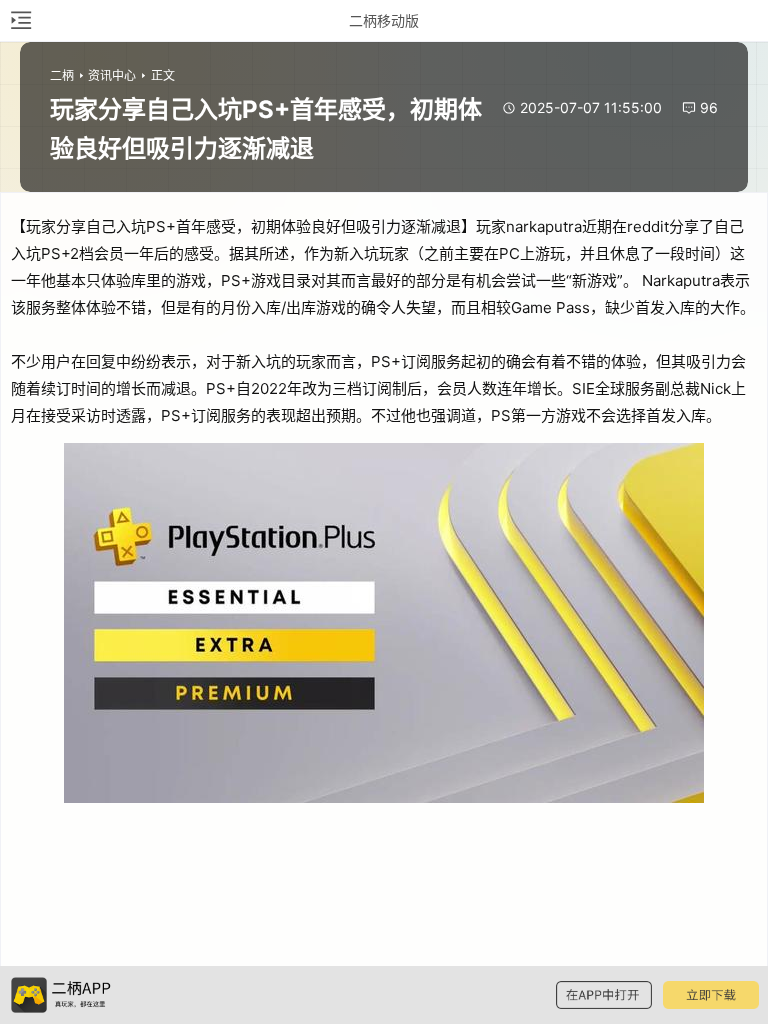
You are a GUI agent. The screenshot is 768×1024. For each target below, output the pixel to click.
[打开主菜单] (20, 20)
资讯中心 (112, 75)
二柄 (62, 75)
